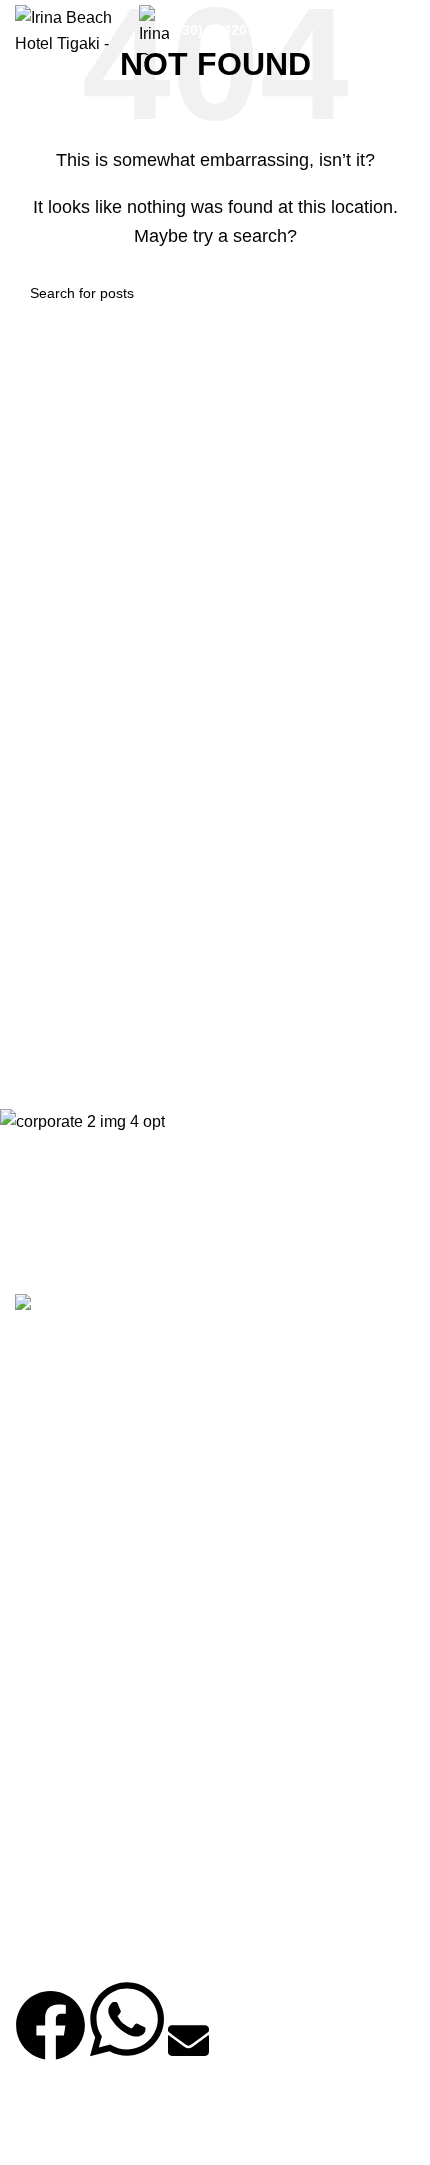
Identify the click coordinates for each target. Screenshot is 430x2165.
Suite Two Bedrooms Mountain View (136, 1756)
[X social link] (85, 1436)
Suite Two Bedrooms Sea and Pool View (149, 1718)
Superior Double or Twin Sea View (130, 1947)
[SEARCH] (392, 293)
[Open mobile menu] (407, 30)
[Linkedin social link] (185, 1436)
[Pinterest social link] (135, 1436)
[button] (50, 2042)
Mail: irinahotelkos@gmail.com (131, 1604)
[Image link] (63, 1305)
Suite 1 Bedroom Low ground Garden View (154, 1908)
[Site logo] (67, 28)
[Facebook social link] (35, 1436)
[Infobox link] (240, 30)
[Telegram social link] (235, 1436)
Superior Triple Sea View (103, 1870)
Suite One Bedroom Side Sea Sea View (147, 1832)
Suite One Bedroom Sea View (120, 1794)
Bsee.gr (124, 2132)
